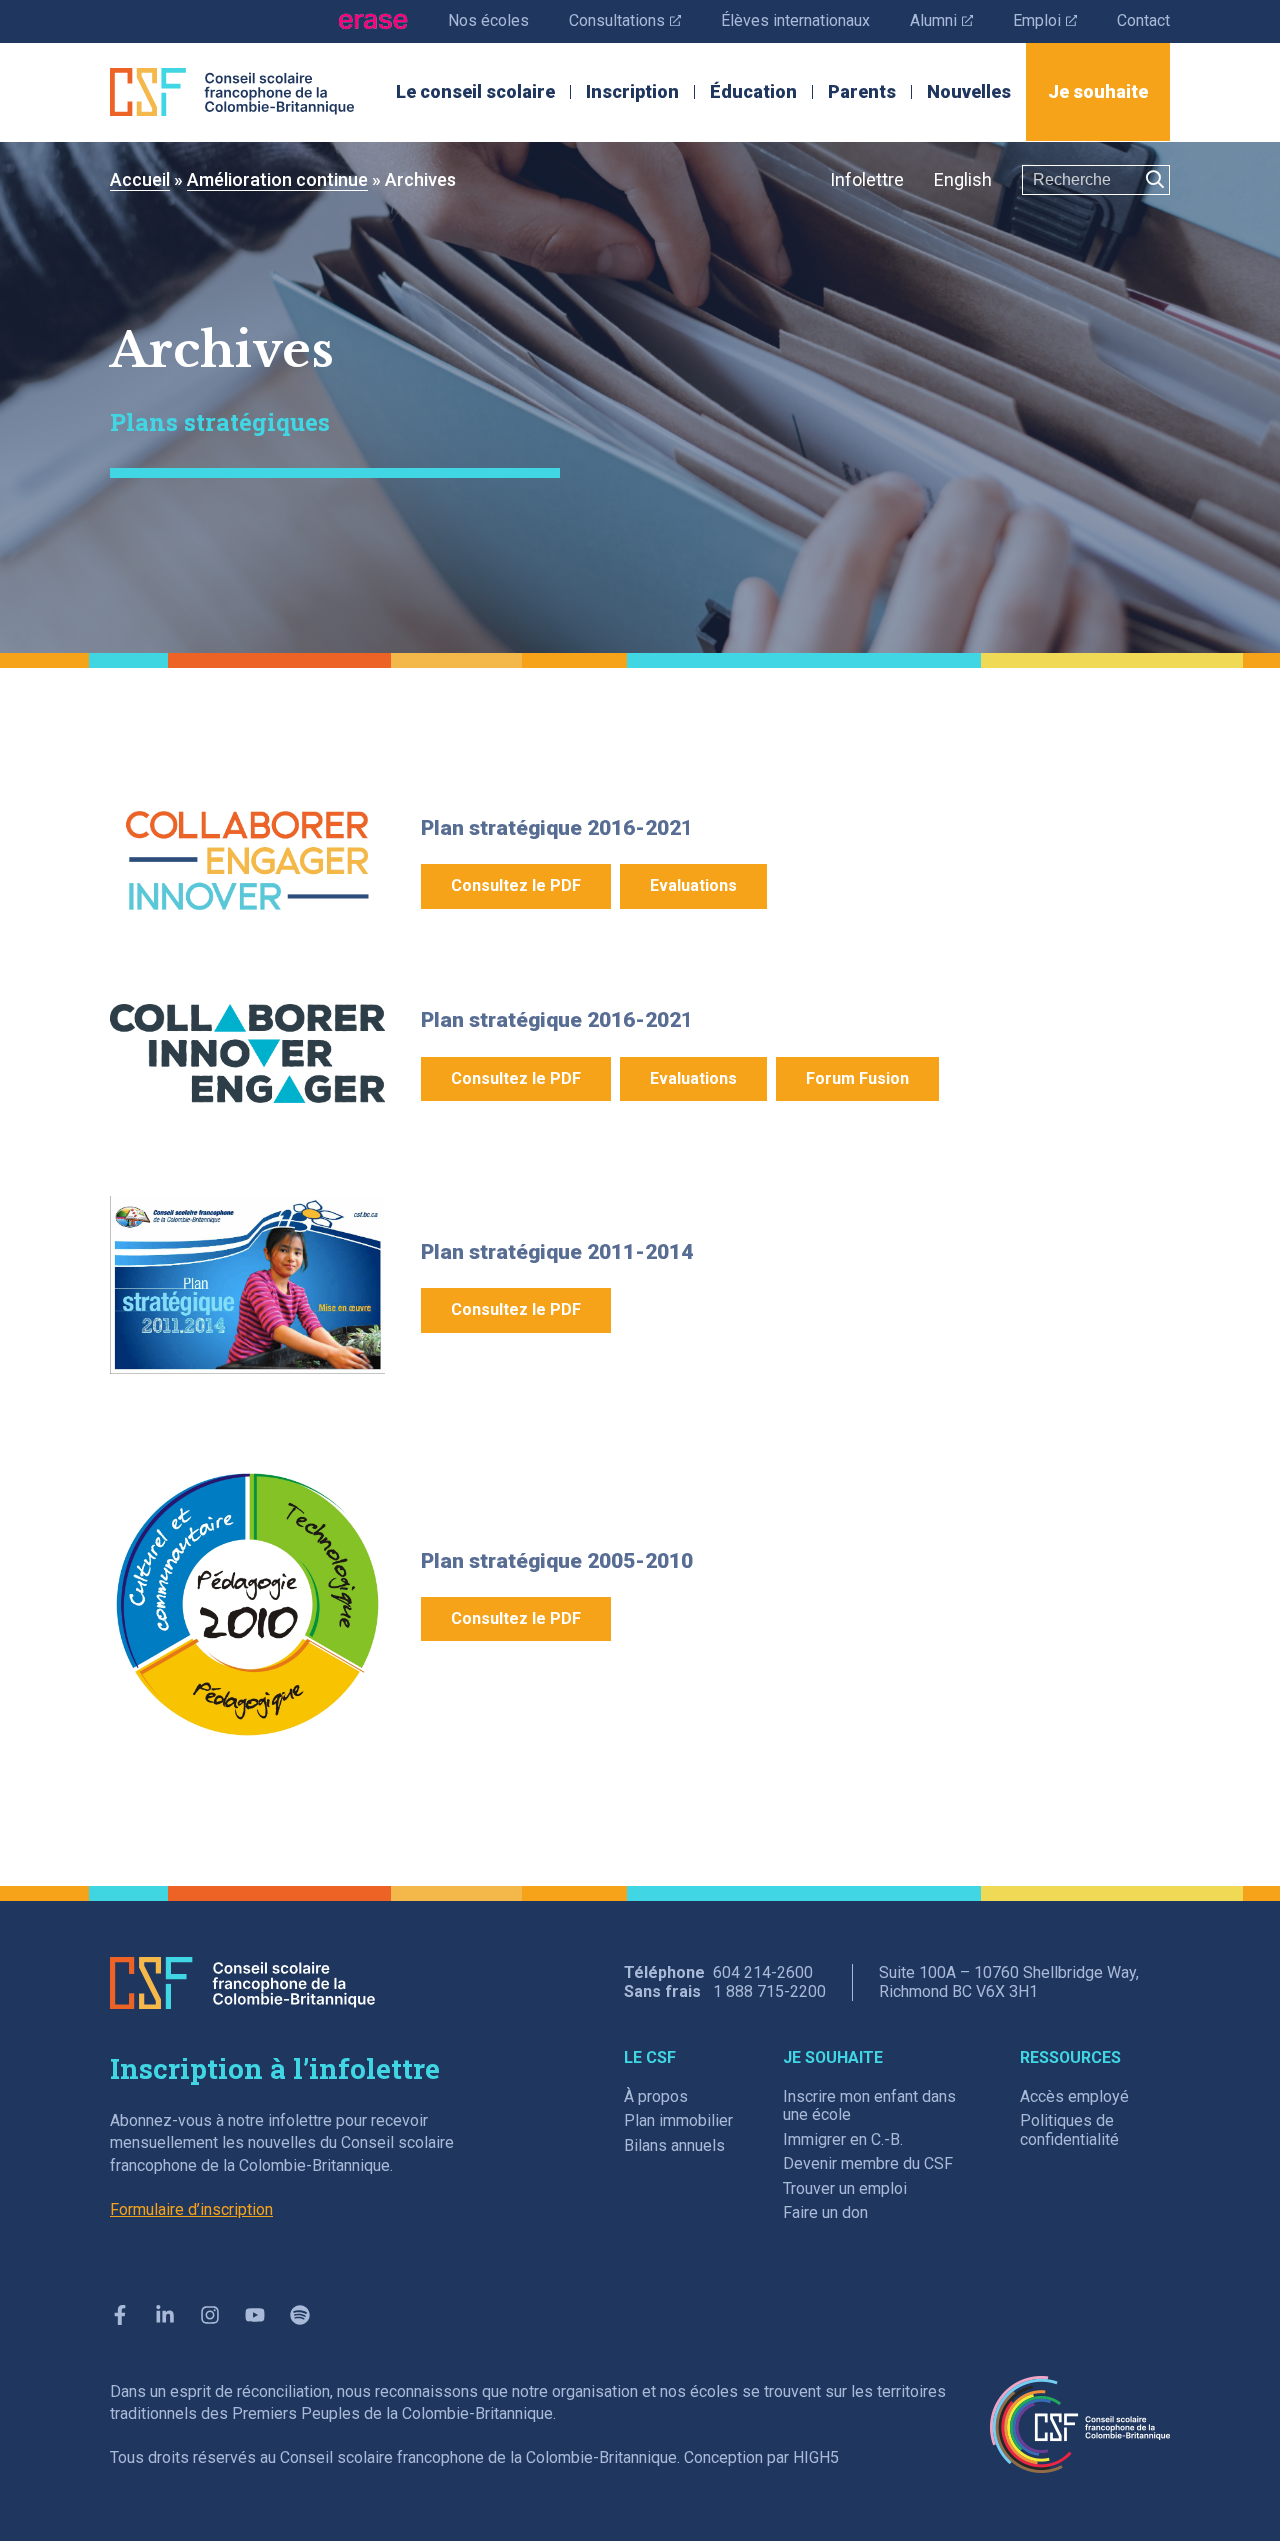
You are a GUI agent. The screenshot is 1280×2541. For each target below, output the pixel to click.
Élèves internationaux (795, 20)
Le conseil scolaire (475, 92)
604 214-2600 (763, 1972)
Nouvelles (969, 92)
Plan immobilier (678, 2120)
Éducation (753, 92)
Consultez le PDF (516, 885)
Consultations (625, 20)
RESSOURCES (1070, 2057)
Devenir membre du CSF (868, 2163)
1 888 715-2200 (769, 1991)
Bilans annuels (674, 2145)
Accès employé (1074, 2096)
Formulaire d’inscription (191, 2209)
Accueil (140, 179)
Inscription (632, 92)
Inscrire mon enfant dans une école (869, 2106)
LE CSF (650, 2057)
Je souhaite (1098, 91)
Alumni (941, 20)
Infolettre (867, 179)
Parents (862, 92)
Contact (1143, 20)
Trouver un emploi (845, 2188)
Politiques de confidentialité (1069, 2130)
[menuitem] (963, 180)
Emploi (1045, 20)
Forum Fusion (857, 1078)
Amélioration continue (277, 179)
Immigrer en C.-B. (843, 2139)
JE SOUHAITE (833, 2057)
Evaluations (693, 885)
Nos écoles (488, 20)
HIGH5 (816, 2457)
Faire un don (825, 2212)
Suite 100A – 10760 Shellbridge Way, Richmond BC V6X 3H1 (1009, 1982)
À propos (656, 2096)
